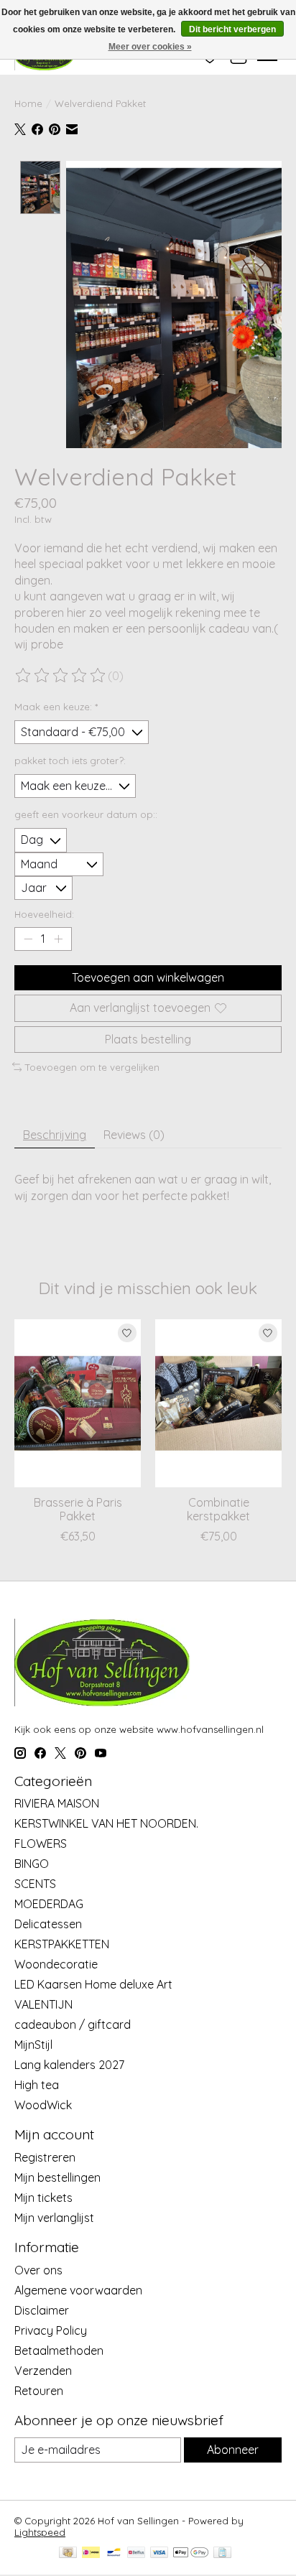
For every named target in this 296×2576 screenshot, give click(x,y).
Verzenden (43, 2371)
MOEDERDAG (49, 1904)
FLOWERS (41, 1843)
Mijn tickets (43, 2198)
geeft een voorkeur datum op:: (86, 814)
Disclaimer (42, 2310)
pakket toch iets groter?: (70, 761)
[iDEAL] (91, 2553)
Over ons (38, 2270)
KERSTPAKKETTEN (62, 1944)
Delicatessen (48, 1924)
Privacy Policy (51, 2330)
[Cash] (68, 2553)
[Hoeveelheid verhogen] (58, 939)
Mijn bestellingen (57, 2177)
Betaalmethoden (59, 2351)
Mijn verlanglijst (54, 2218)
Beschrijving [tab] (55, 1135)
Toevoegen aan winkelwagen (148, 977)
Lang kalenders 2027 (69, 2065)
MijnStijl (33, 2045)
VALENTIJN (43, 2004)
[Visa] (159, 2553)
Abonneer (233, 2450)
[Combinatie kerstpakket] (218, 1403)
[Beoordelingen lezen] (61, 676)
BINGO (32, 1864)
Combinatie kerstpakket (218, 1509)
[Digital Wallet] (191, 2553)
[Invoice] (222, 2553)
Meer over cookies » (150, 47)
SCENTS (35, 1884)
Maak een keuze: (56, 707)
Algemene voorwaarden (78, 2290)
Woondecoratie (56, 1964)
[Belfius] (136, 2553)
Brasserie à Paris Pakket (78, 1509)
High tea (37, 2085)
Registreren (45, 2157)
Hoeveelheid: (44, 914)
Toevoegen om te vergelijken (92, 1067)
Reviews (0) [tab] (134, 1135)
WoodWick (43, 2105)
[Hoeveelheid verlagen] (28, 939)
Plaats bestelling (148, 1039)
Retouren (39, 2391)
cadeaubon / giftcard (73, 2024)
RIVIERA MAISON (57, 1803)
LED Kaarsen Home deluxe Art (93, 1984)
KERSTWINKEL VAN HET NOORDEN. (106, 1823)
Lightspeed (40, 2532)
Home (28, 103)
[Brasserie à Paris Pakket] (78, 1403)
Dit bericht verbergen (232, 29)
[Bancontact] (114, 2553)
